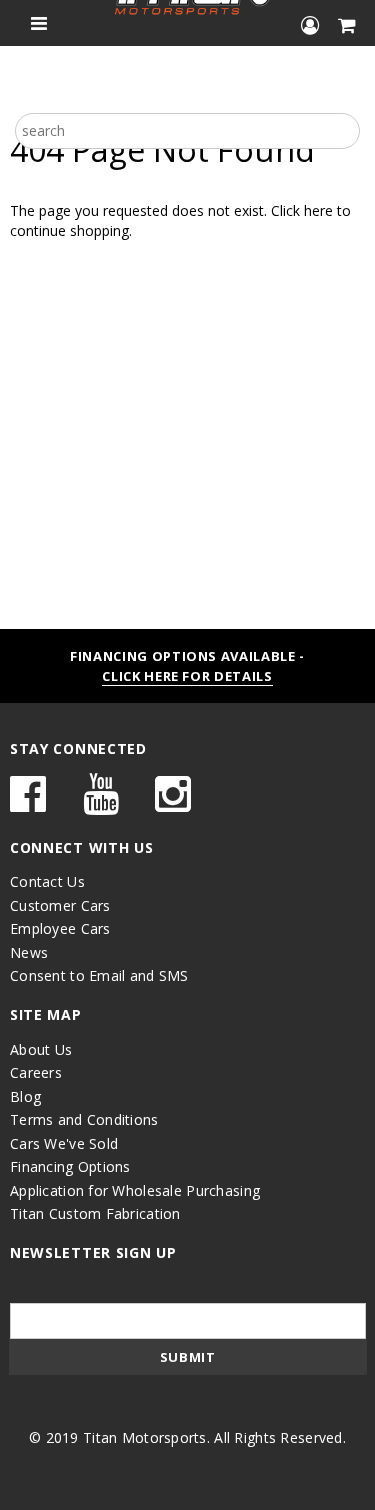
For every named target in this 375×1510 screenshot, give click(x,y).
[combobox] (187, 131)
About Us (41, 1049)
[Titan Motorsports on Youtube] (101, 803)
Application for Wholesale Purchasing (135, 1190)
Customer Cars (60, 905)
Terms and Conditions (84, 1119)
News (29, 952)
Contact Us (47, 881)
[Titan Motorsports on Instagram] (173, 803)
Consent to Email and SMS (99, 975)
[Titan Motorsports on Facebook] (28, 803)
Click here (304, 210)
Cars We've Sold (64, 1143)
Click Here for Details (187, 676)
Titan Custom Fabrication (95, 1213)
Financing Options (70, 1166)
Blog (25, 1096)
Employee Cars (60, 928)
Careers (36, 1072)
